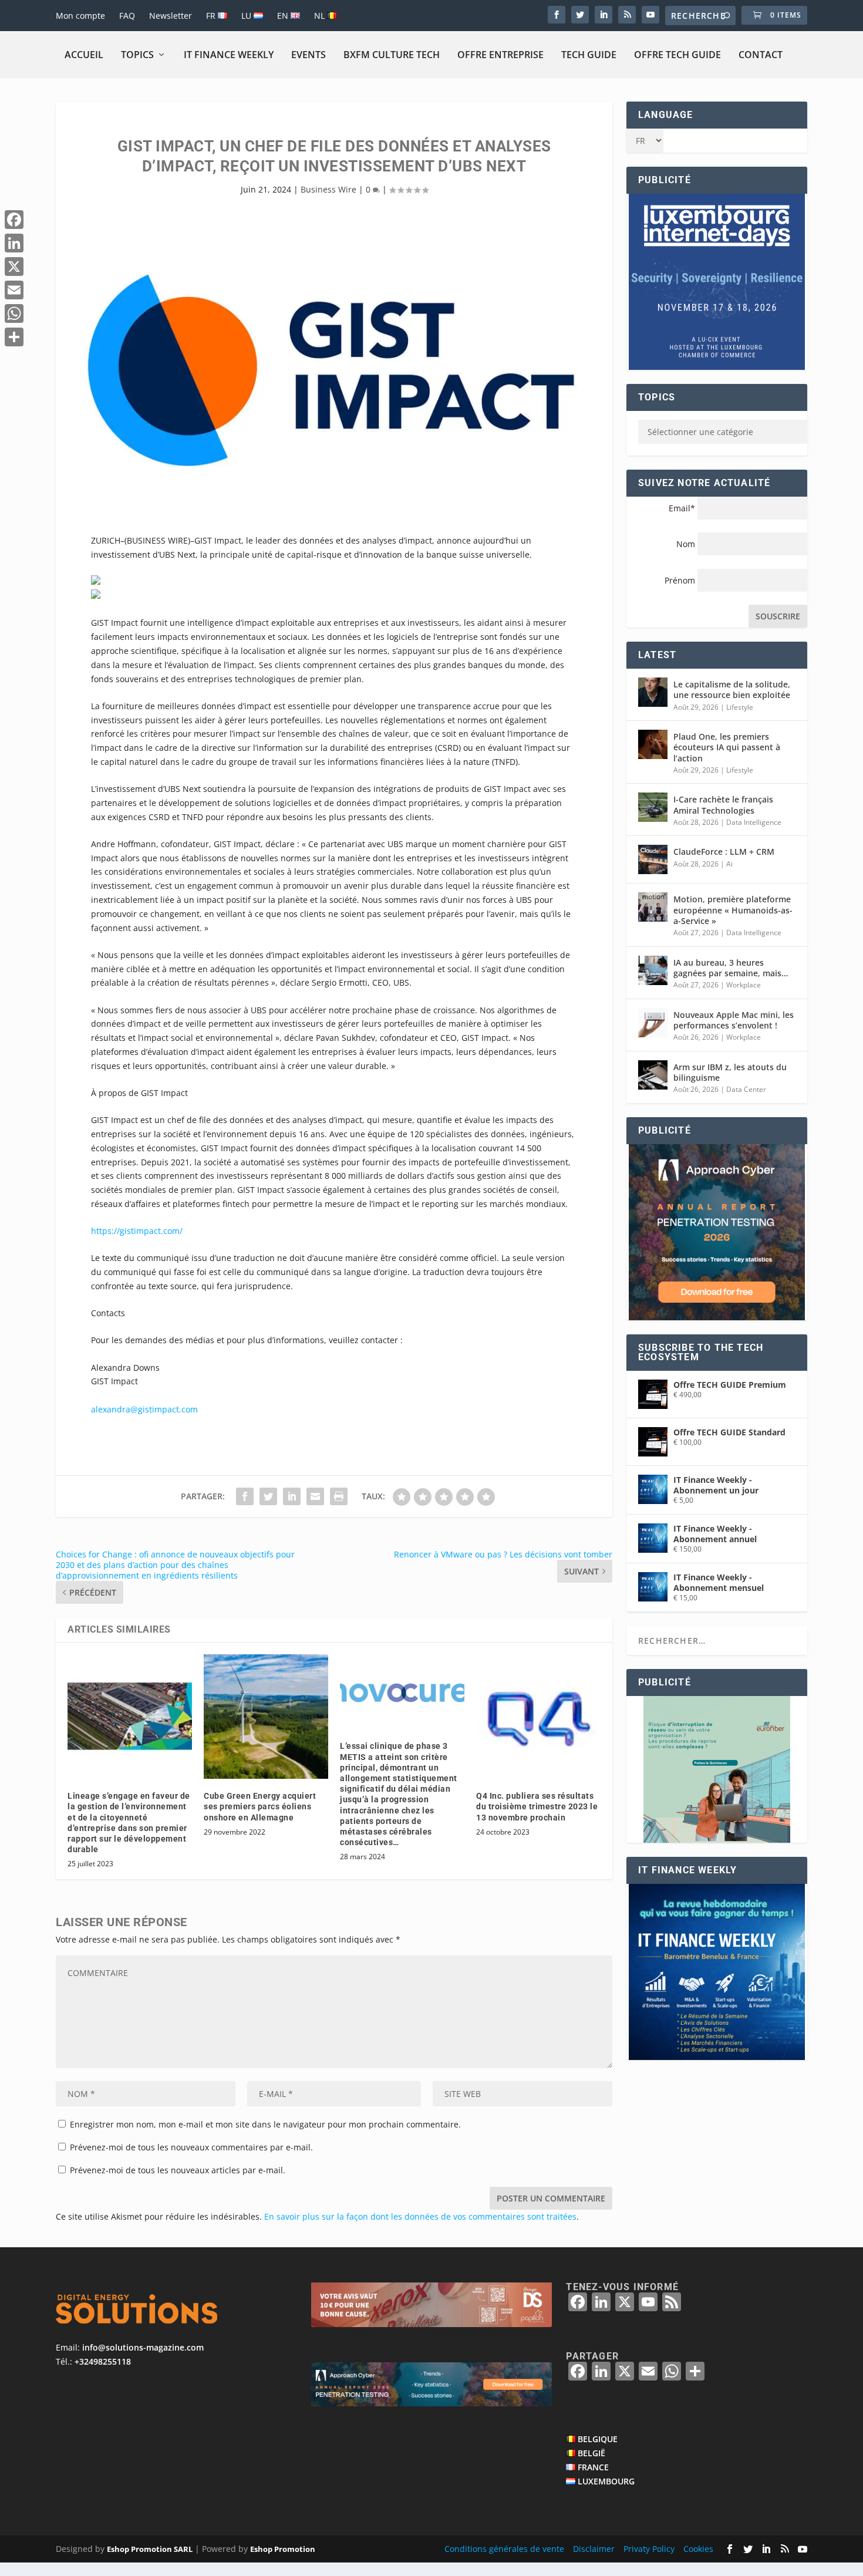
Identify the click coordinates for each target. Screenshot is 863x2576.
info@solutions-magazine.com (143, 2347)
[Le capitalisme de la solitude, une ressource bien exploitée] (653, 692)
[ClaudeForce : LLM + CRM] (653, 859)
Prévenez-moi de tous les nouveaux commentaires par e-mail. (191, 2147)
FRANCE (593, 2467)
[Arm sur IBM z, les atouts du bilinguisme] (653, 1075)
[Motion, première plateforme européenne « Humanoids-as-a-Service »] (653, 907)
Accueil (84, 55)
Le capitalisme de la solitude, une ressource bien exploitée (732, 689)
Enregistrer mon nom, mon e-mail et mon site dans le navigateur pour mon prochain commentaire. (265, 2124)
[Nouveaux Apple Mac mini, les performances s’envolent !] (653, 1023)
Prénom (680, 580)
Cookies (698, 2549)
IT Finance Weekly (229, 55)
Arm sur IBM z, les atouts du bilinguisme (730, 1072)
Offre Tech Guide (677, 55)
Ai (729, 864)
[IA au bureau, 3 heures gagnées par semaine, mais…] (653, 970)
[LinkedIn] (14, 243)
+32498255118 (103, 2361)
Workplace (744, 985)
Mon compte (80, 16)
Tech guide (589, 55)
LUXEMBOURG (606, 2481)
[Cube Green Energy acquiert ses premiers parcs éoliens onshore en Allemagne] (266, 1717)
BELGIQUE (598, 2439)
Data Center (746, 1089)
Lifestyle (740, 707)
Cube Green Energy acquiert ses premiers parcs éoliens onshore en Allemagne (260, 1806)
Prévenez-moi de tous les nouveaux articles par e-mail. (178, 2170)
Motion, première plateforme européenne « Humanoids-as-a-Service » (733, 910)
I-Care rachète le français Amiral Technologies (723, 805)
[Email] (14, 290)
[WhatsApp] (14, 313)
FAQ (127, 16)
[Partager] (14, 337)
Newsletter (171, 16)
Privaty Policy (649, 2549)
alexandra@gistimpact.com (144, 1409)
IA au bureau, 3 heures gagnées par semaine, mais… (731, 968)
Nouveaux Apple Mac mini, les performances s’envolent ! (734, 1020)
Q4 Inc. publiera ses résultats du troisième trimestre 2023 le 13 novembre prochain (537, 1806)
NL (321, 16)
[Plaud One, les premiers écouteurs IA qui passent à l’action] (653, 744)
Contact (761, 55)
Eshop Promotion (283, 2549)
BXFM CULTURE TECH (392, 55)
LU (247, 16)
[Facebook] (14, 220)
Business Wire (328, 189)
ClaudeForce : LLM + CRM (724, 852)
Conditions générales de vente (504, 2549)
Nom (686, 544)
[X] (14, 267)
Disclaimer (594, 2549)
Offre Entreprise (500, 55)
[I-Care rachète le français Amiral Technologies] (653, 807)
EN (284, 16)
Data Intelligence (754, 822)
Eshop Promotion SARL (150, 2549)
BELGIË (591, 2453)
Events (309, 55)
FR (212, 16)
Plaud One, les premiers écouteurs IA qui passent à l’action (727, 747)
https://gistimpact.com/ (137, 1231)
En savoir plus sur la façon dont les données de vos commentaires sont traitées (420, 2216)
